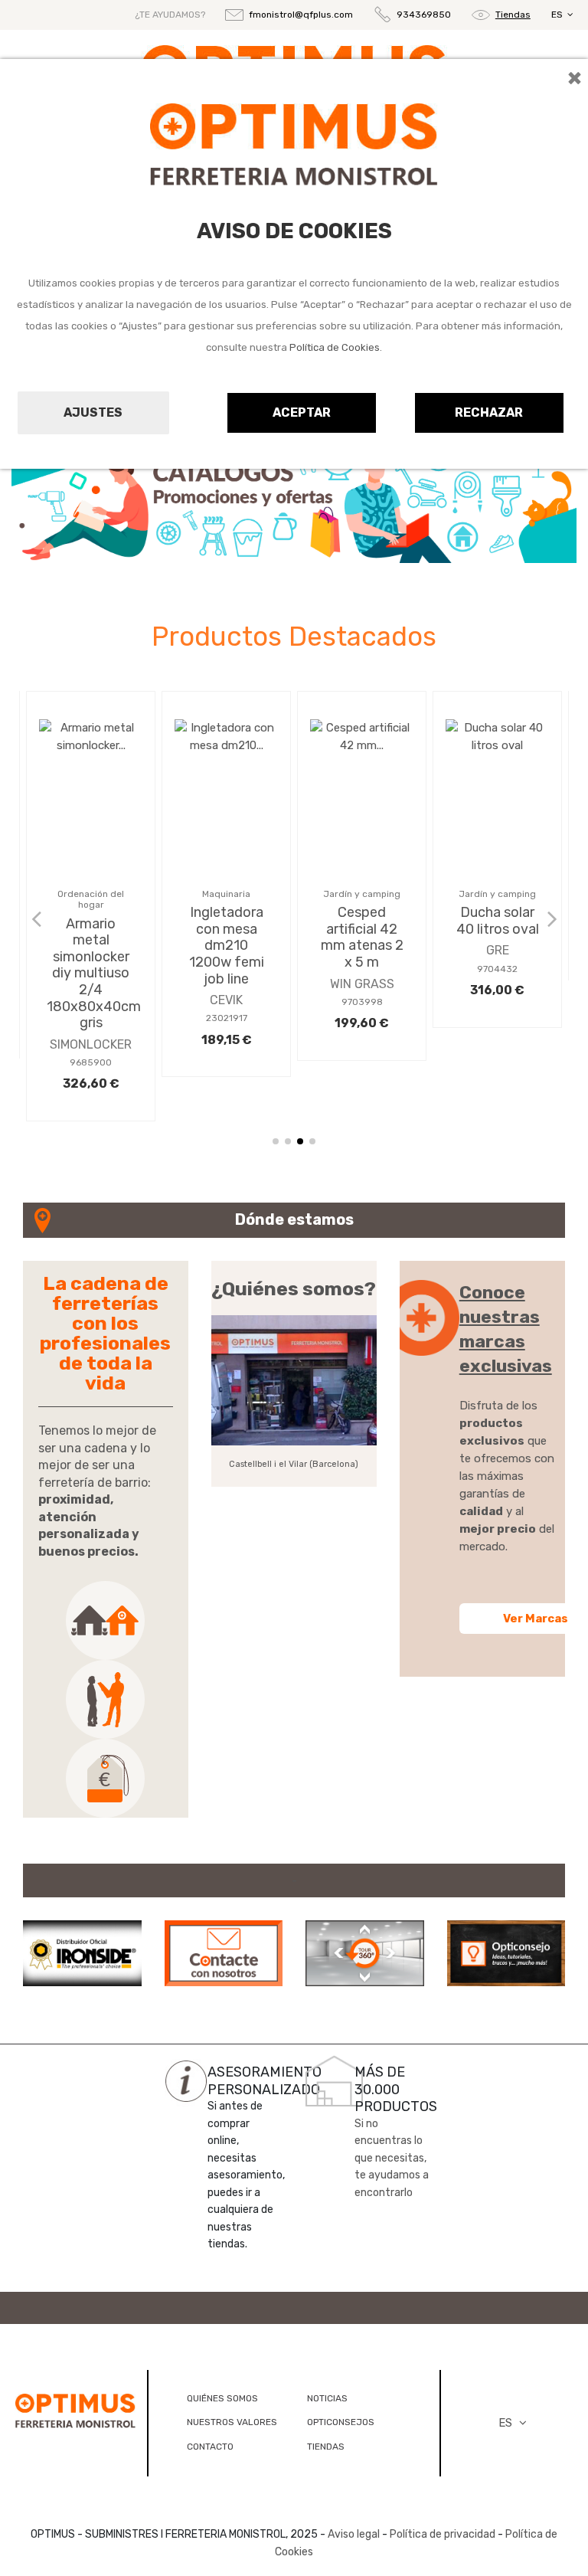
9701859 (91, 1029)
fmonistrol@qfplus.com (301, 15)
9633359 (226, 1002)
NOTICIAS (327, 2398)
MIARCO (497, 876)
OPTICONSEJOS (341, 2422)
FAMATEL (226, 984)
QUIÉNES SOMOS (222, 2398)
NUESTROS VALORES (232, 2422)
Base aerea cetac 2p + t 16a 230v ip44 (227, 937)
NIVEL (362, 984)
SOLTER (91, 1011)
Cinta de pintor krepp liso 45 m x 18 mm (497, 830)
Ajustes (93, 412)
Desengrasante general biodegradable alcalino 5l (366, 937)
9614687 (497, 894)
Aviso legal (354, 2534)
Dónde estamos (294, 1219)
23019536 (362, 1002)
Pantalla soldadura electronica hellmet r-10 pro (91, 957)
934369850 (424, 15)
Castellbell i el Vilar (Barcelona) (294, 1464)
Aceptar (302, 412)
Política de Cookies (335, 347)
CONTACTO (210, 2447)
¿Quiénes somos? (294, 1289)
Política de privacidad (443, 2534)
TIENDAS (326, 2447)
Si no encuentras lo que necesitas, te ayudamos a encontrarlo (392, 2158)
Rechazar (489, 412)
